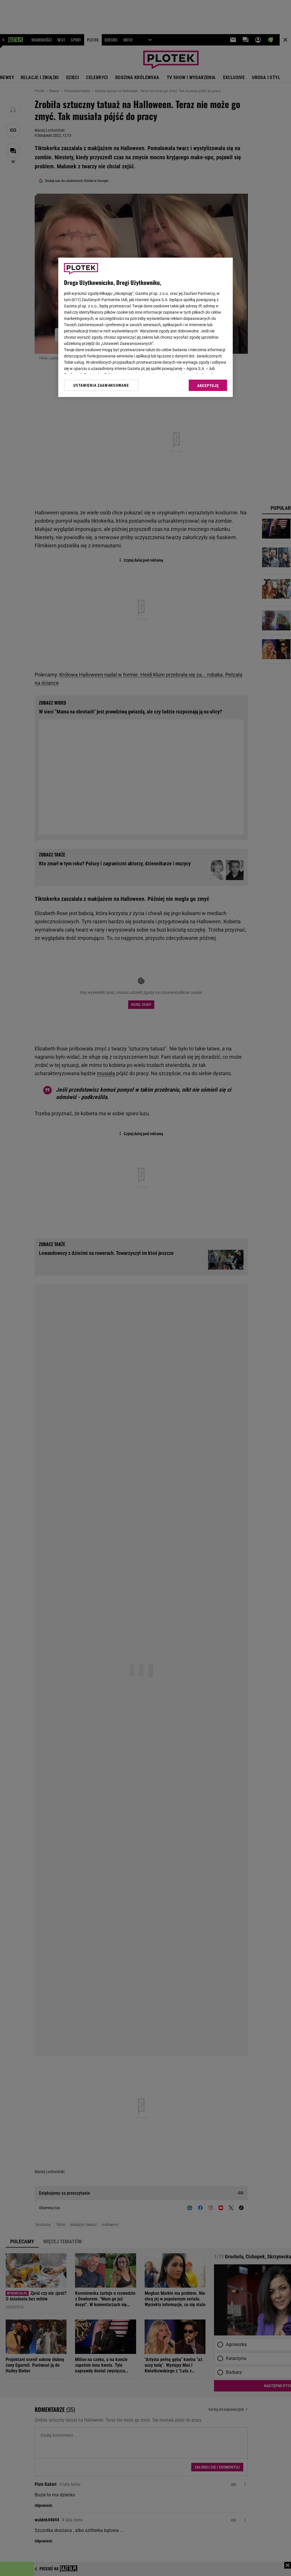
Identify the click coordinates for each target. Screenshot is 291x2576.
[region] (145, 327)
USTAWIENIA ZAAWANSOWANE (101, 385)
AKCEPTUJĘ (208, 386)
